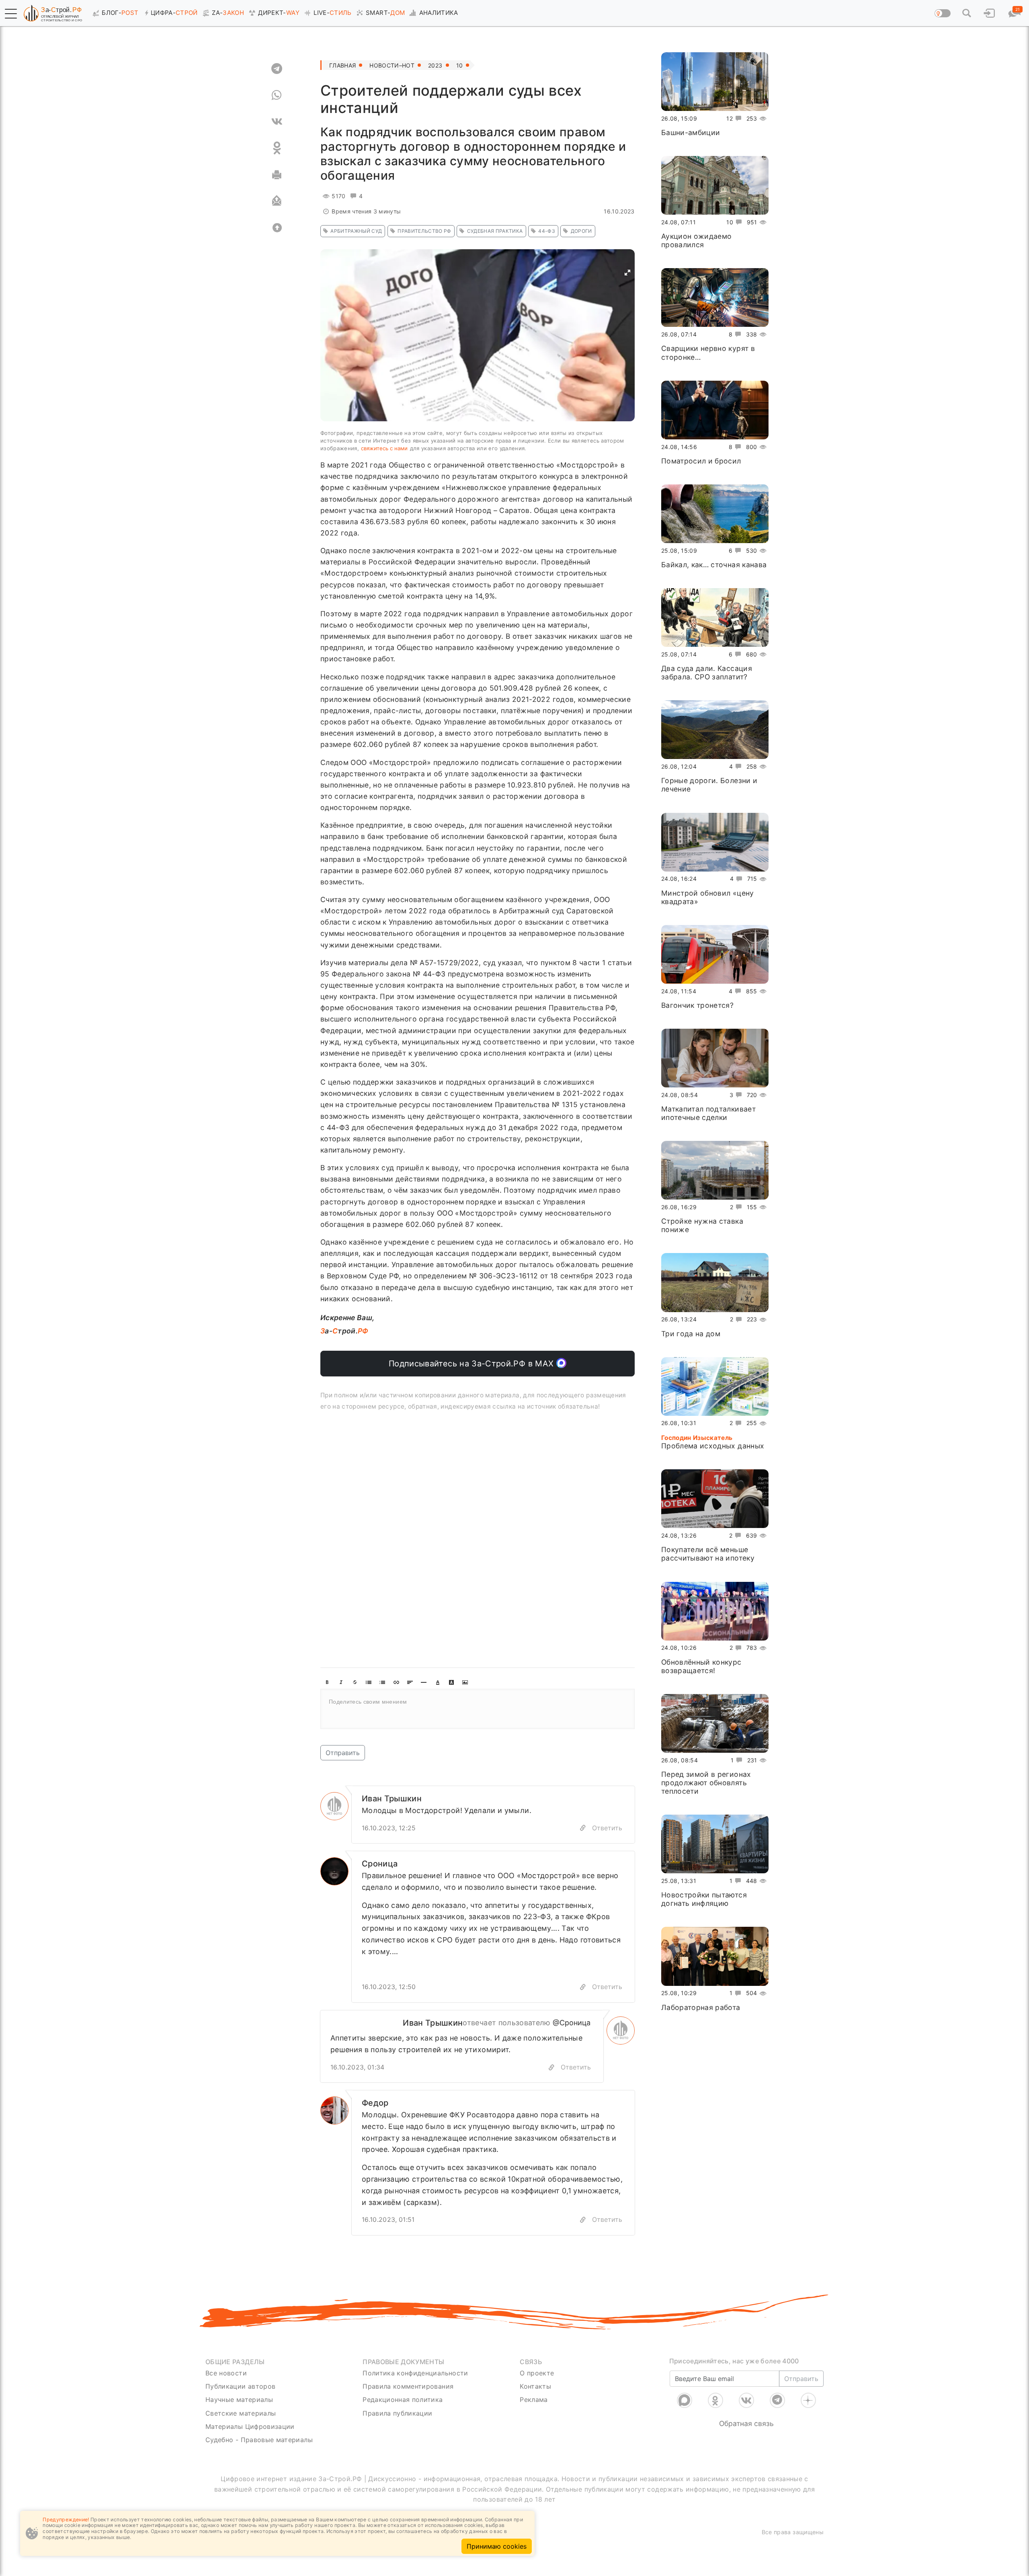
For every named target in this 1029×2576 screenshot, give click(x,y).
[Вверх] (277, 228)
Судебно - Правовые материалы (259, 2440)
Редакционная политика (403, 2400)
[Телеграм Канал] (777, 2400)
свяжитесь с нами (384, 448)
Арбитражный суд (356, 231)
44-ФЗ (547, 231)
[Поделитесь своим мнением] (478, 1709)
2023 (435, 65)
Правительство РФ (424, 231)
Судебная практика (495, 231)
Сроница (380, 1864)
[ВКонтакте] (746, 2400)
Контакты (535, 2386)
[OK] (277, 148)
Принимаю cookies (497, 2546)
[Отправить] (277, 201)
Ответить (607, 1828)
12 (730, 118)
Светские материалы (241, 2413)
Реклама (534, 2400)
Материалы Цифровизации (250, 2426)
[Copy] (583, 1828)
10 (460, 65)
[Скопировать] (551, 2067)
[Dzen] (808, 2400)
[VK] (277, 121)
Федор (375, 2103)
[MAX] (685, 2400)
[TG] (277, 68)
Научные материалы (239, 2400)
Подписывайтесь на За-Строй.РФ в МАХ (472, 1364)
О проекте (537, 2373)
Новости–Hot (392, 65)
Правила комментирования (408, 2386)
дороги (581, 231)
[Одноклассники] (715, 2400)
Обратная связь (746, 2423)
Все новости (226, 2373)
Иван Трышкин (392, 1799)
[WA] (277, 95)
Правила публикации (397, 2413)
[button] (11, 14)
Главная (342, 65)
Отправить (343, 1753)
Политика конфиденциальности (415, 2373)
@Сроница (572, 2023)
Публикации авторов (240, 2386)
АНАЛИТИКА (439, 13)
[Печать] (277, 174)
